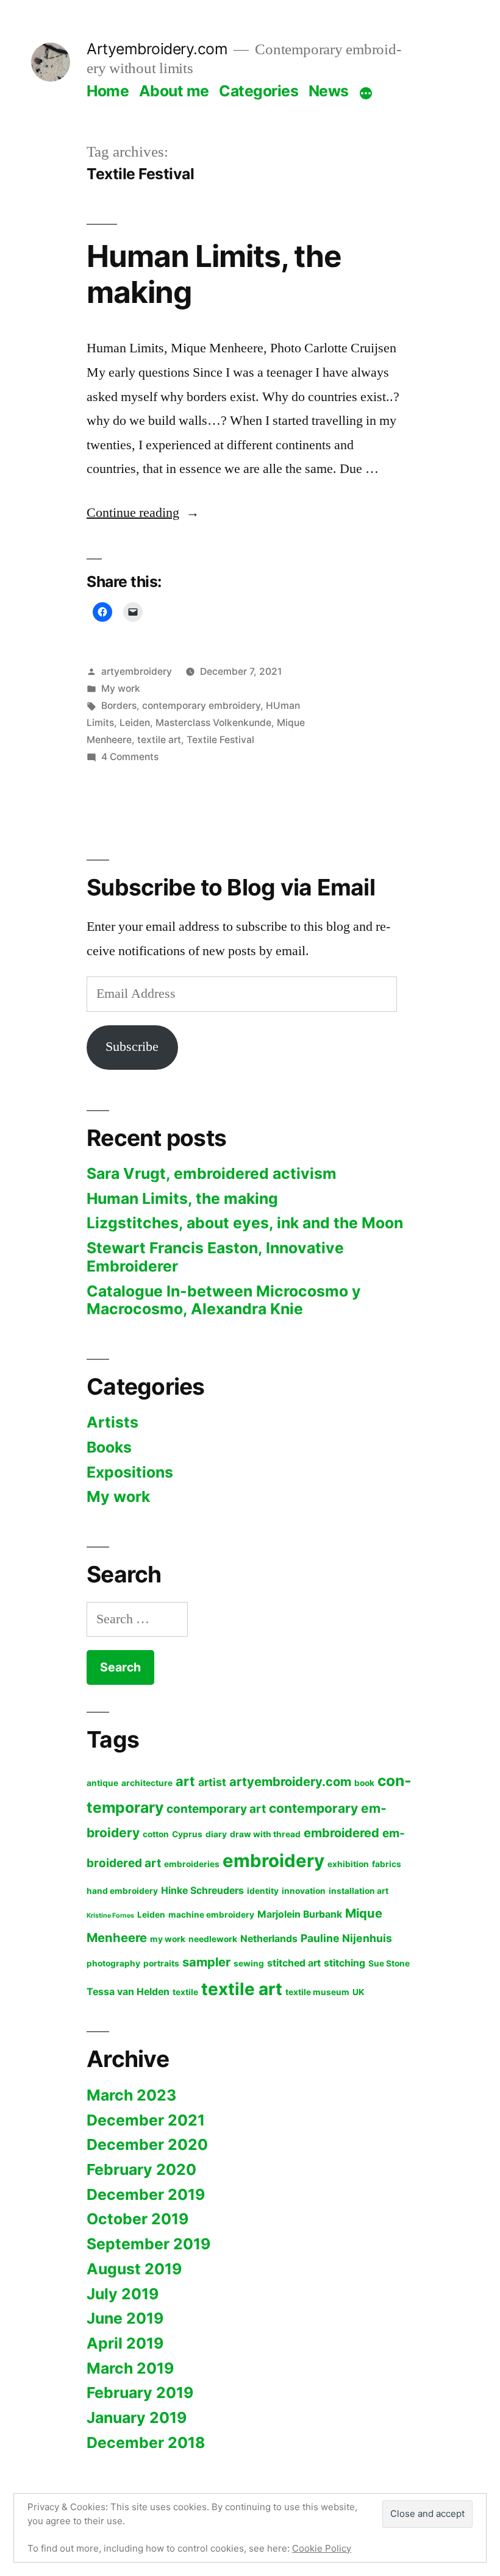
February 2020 (141, 2169)
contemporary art (216, 1809)
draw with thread (265, 1834)
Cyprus (187, 1834)
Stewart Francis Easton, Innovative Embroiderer (215, 1257)
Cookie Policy (322, 2548)
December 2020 (147, 2144)
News (329, 91)
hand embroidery (122, 1891)
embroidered (341, 1833)
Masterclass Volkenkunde (213, 723)
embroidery (273, 1861)
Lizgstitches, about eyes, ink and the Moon (245, 1223)
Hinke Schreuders (202, 1891)
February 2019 (140, 2393)
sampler (206, 1962)
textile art (159, 740)
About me (174, 91)
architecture (147, 1783)
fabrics (387, 1864)
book (364, 1783)
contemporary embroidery (201, 706)
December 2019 (146, 2194)
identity (263, 1891)
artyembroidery (137, 671)
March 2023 (131, 2095)
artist (212, 1782)
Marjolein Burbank (300, 1914)
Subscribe (132, 1047)
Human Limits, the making (214, 274)
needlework (213, 1939)
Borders (119, 706)
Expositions (130, 1472)
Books (109, 1447)
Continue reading (143, 513)
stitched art (294, 1963)
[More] (366, 93)
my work (168, 1939)
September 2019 (148, 2244)
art (185, 1781)
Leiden (135, 723)
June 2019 (125, 2318)
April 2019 (125, 2343)
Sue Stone (389, 1963)
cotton (156, 1834)
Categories (259, 91)
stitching (345, 1963)
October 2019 (137, 2219)
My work (121, 688)
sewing (249, 1963)
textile (185, 1992)
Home (108, 91)
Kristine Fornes (110, 1916)
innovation (304, 1891)
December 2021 (146, 2120)
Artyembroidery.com (157, 49)
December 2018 (146, 2443)
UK (359, 1992)
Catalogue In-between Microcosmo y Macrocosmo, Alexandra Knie (224, 1300)
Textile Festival (220, 740)
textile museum (317, 1992)
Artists (112, 1422)
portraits (161, 1963)
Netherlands (269, 1939)
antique (102, 1783)
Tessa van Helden (128, 1992)
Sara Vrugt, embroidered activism (212, 1173)
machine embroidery (211, 1915)
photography (113, 1963)
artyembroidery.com (290, 1781)
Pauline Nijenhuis (346, 1938)
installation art (359, 1891)
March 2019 (130, 2368)
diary (216, 1834)
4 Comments (130, 757)
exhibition (348, 1864)
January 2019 (137, 2418)
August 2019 (134, 2269)
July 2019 (123, 2294)
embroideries (192, 1864)
